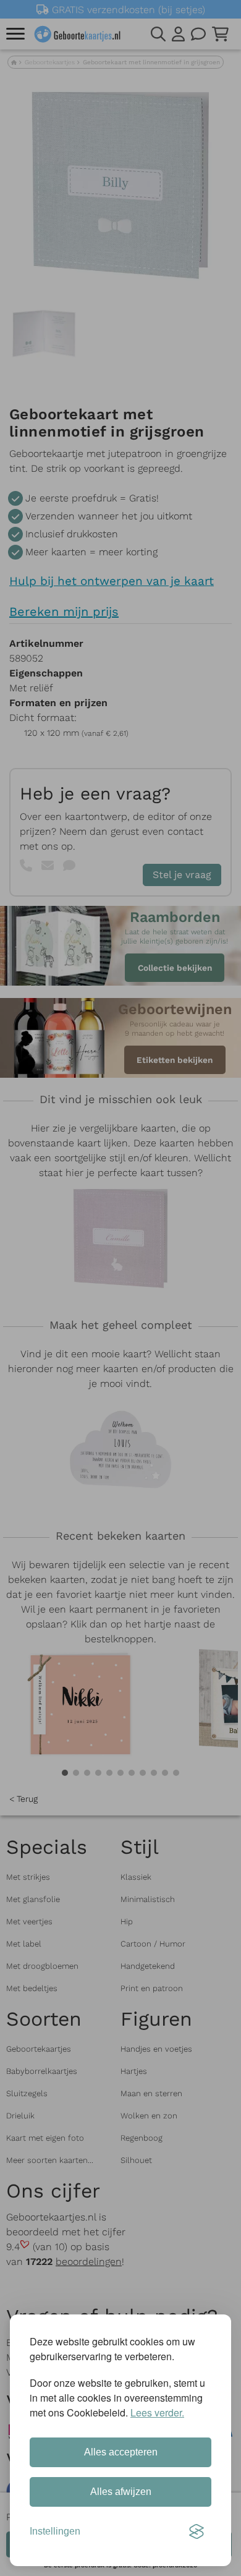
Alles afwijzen (121, 2492)
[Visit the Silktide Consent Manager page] (197, 2531)
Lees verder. (157, 2412)
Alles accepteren (121, 2452)
